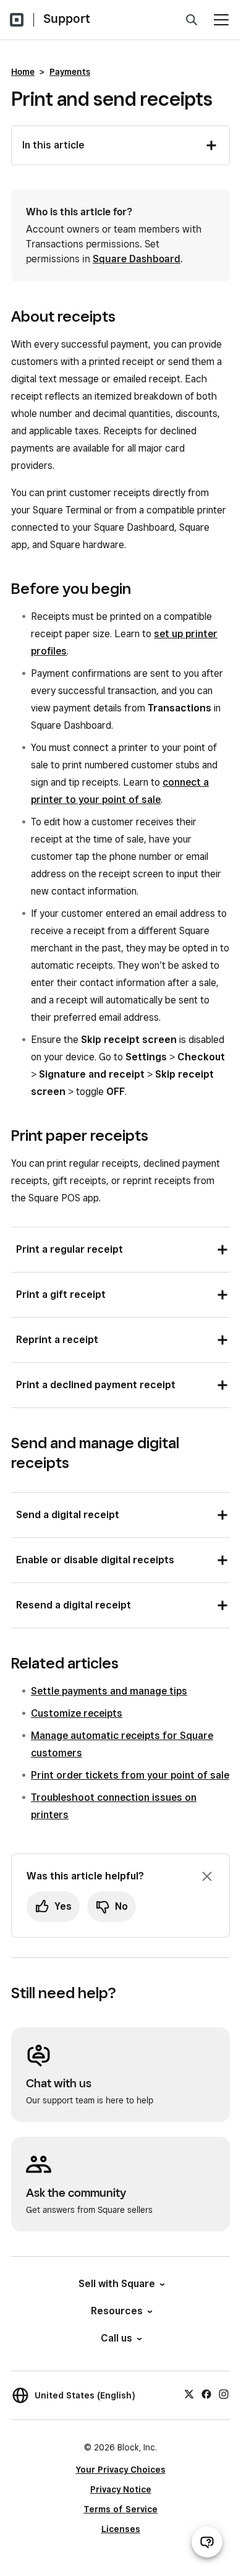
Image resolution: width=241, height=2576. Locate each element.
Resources (117, 2311)
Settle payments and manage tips (109, 1691)
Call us (116, 2338)
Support (67, 19)
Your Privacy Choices (121, 2470)
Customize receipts (77, 1713)
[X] (189, 2394)
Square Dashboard (137, 259)
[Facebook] (206, 2394)
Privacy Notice (121, 2489)
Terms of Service (120, 2509)
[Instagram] (224, 2394)
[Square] (17, 20)
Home (23, 72)
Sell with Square (117, 2284)
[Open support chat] (207, 2542)
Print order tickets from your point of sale (130, 1775)
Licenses (121, 2529)
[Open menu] (221, 20)
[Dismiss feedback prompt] (207, 1876)
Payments (70, 72)
